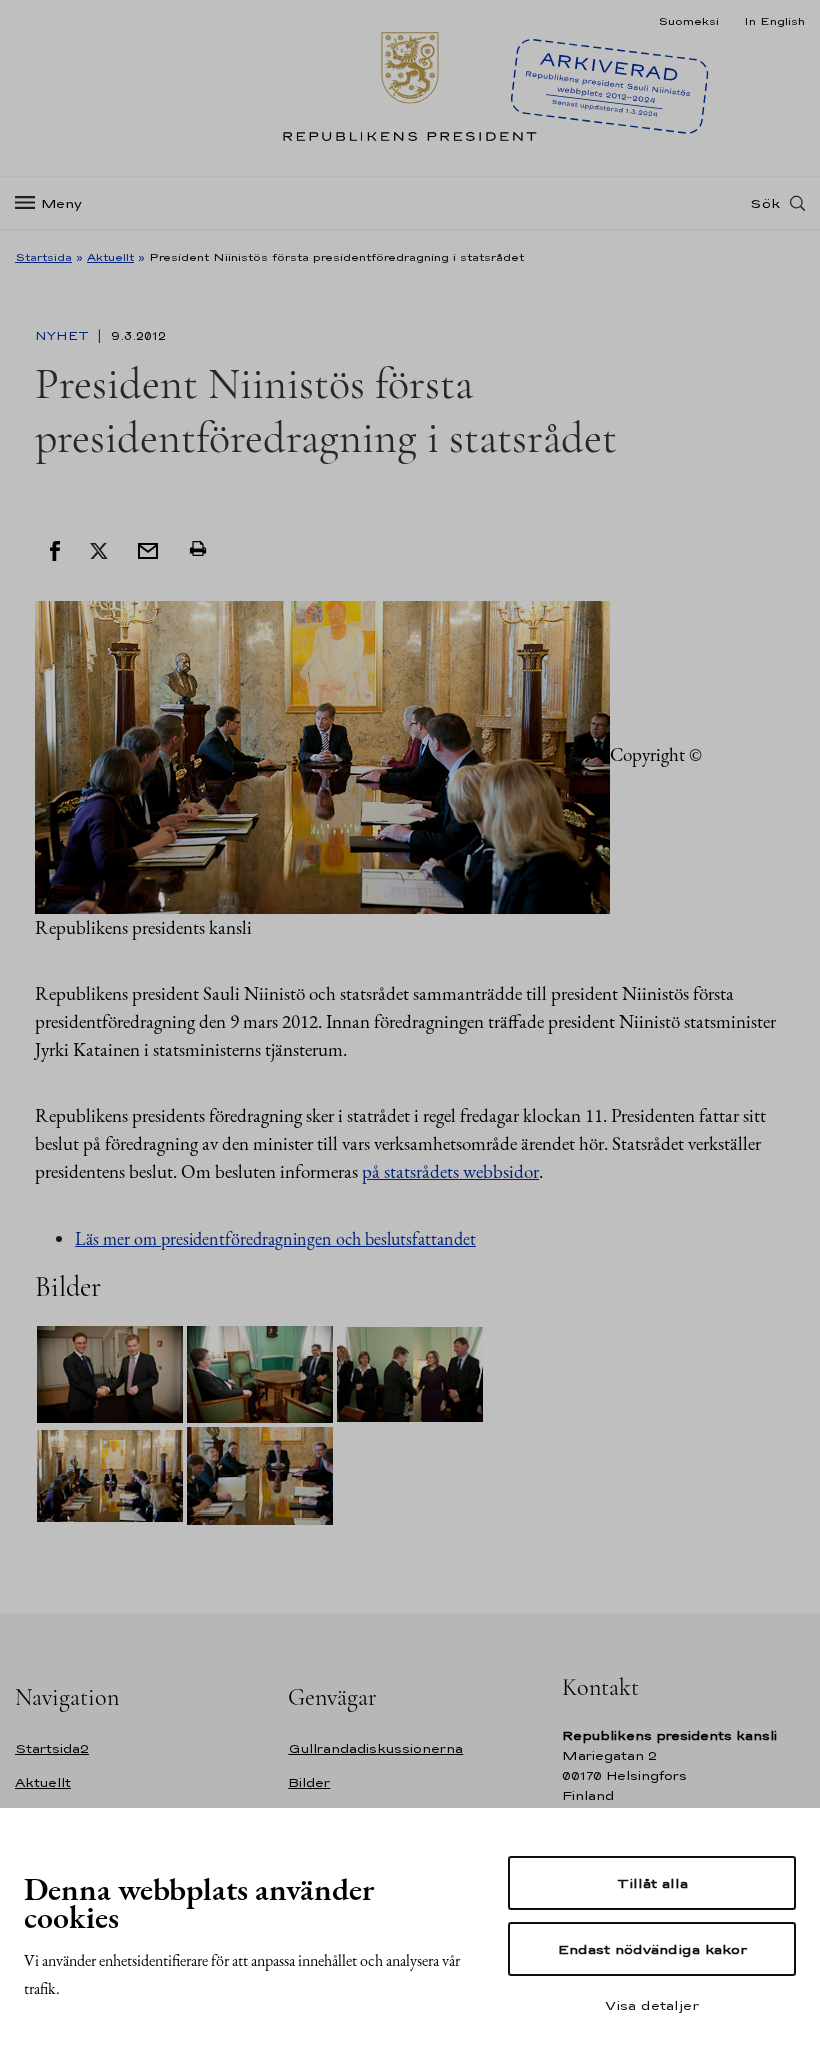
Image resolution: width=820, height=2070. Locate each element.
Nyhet (64, 336)
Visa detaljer (652, 2005)
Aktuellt (110, 257)
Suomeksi (688, 21)
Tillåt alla (652, 1883)
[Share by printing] (198, 549)
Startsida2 (52, 1748)
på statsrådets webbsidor (450, 1171)
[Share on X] (99, 549)
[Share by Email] (148, 549)
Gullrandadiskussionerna (375, 1748)
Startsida (43, 257)
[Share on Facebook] (55, 549)
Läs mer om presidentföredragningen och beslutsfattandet (275, 1238)
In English (774, 21)
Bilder (309, 1782)
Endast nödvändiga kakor (652, 1949)
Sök (765, 203)
